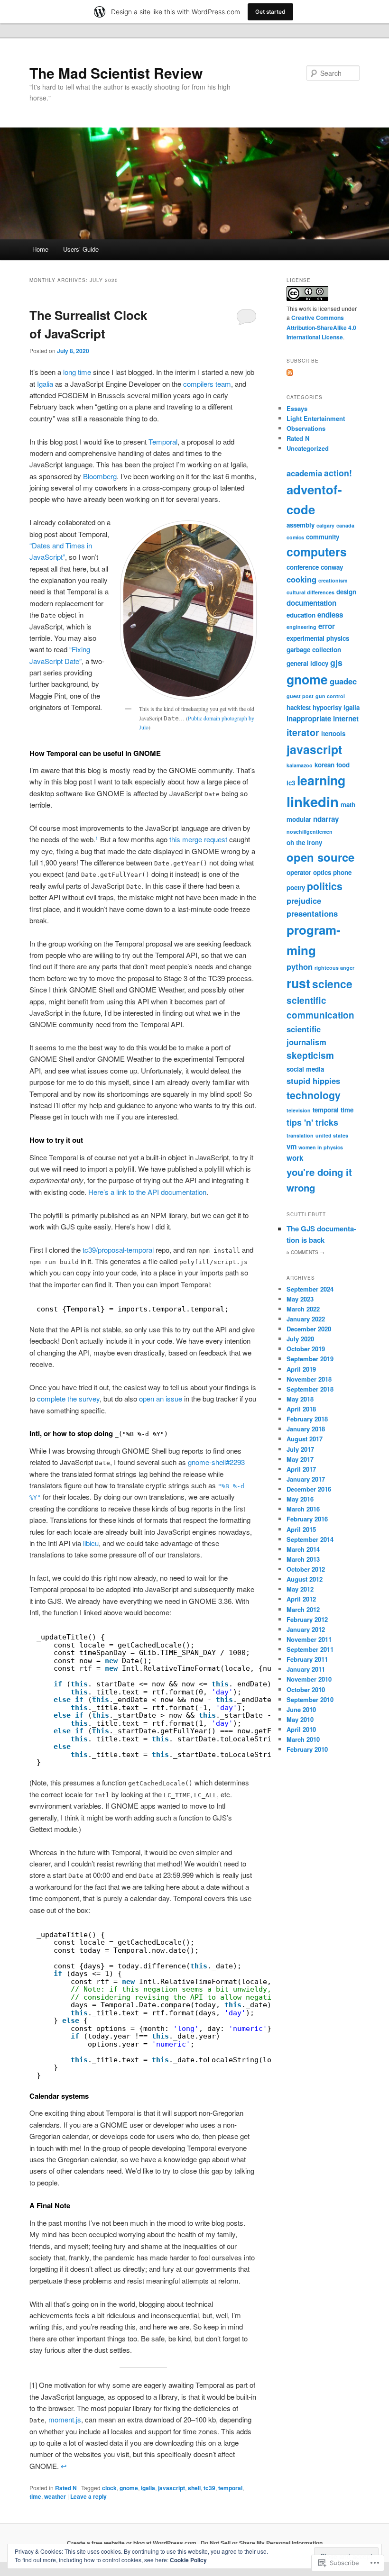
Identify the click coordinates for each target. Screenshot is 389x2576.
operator (299, 872)
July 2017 (300, 1449)
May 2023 (300, 1299)
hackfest (299, 707)
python (300, 966)
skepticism (310, 1055)
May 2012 (300, 1589)
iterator (303, 732)
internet (346, 719)
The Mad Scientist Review (116, 73)
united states (332, 1135)
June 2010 (301, 1709)
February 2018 (307, 1419)
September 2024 (310, 1289)
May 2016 (300, 1499)
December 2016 (309, 1489)
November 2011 (309, 1639)
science (332, 984)
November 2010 (309, 1679)
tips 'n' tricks (312, 1122)
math (348, 805)
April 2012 (301, 1599)
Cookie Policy (188, 2560)
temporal (230, 2488)
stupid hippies (313, 1081)
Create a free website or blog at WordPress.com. (132, 2543)
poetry (296, 887)
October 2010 (306, 1689)
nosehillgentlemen (310, 832)
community (323, 537)
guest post (300, 696)
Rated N (66, 2488)
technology (314, 1095)
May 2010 (300, 1719)
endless (330, 615)
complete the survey (68, 1398)
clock (109, 2488)
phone (342, 872)
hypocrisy (327, 707)
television (299, 1110)
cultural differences (310, 592)
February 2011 (307, 1659)
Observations (306, 428)
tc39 (209, 2488)
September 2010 (310, 1699)
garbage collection (314, 650)
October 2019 (306, 1349)
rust (298, 983)
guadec (343, 681)
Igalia (45, 384)
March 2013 (303, 1559)
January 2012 (306, 1629)
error (327, 626)
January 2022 (306, 1319)
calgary (325, 525)
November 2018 (309, 1379)
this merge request (198, 839)
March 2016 (303, 1509)
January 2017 (306, 1479)
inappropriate (309, 719)
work (295, 1158)
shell (194, 2488)
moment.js (65, 2419)
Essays (297, 408)
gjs (336, 662)
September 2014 (310, 1539)
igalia (148, 2488)
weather (55, 2496)
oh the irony (304, 842)
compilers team (207, 384)
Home (40, 249)
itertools (333, 733)
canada (345, 525)
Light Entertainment (316, 418)
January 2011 (306, 1669)
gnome (129, 2488)
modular (299, 819)
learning (321, 780)
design (346, 592)
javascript (171, 2488)
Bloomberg (100, 476)
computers (317, 552)
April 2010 (301, 1729)
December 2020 (309, 1329)
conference (303, 567)
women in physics (321, 1147)
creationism (333, 580)
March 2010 (303, 1739)
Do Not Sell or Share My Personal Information (262, 2543)
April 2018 (301, 1409)
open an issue (161, 1398)
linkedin (313, 801)
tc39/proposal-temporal (118, 1250)
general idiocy (307, 663)
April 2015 (301, 1529)
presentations (312, 913)
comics (295, 537)
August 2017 (305, 1439)
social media (305, 1069)
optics (322, 872)
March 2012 (303, 1609)
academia (304, 473)
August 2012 (305, 1579)
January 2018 (306, 1429)
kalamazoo (300, 765)
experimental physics (318, 638)
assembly (301, 525)
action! (338, 473)
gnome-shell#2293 (216, 1462)
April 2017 (301, 1469)
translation (300, 1135)
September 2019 (310, 1359)
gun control (330, 696)
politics (325, 886)
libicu (91, 1543)
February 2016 (307, 1519)
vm (292, 1147)
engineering (301, 627)
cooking (301, 579)
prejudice (304, 901)
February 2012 (307, 1619)
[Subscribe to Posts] (290, 373)
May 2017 (300, 1459)
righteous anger (334, 968)
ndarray (326, 819)
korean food (332, 765)
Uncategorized (308, 448)
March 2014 (303, 1549)
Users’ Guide (81, 249)
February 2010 (307, 1749)
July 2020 (300, 1339)
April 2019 (301, 1369)
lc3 (291, 783)
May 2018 (300, 1399)
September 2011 (310, 1649)
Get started (270, 12)
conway (332, 567)
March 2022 (303, 1309)
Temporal (163, 441)
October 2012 (306, 1569)
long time (77, 372)
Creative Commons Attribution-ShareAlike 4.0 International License (321, 327)
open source (320, 857)
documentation (311, 603)
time (35, 2496)
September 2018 (310, 1389)
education (301, 615)
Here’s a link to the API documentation (147, 1192)
